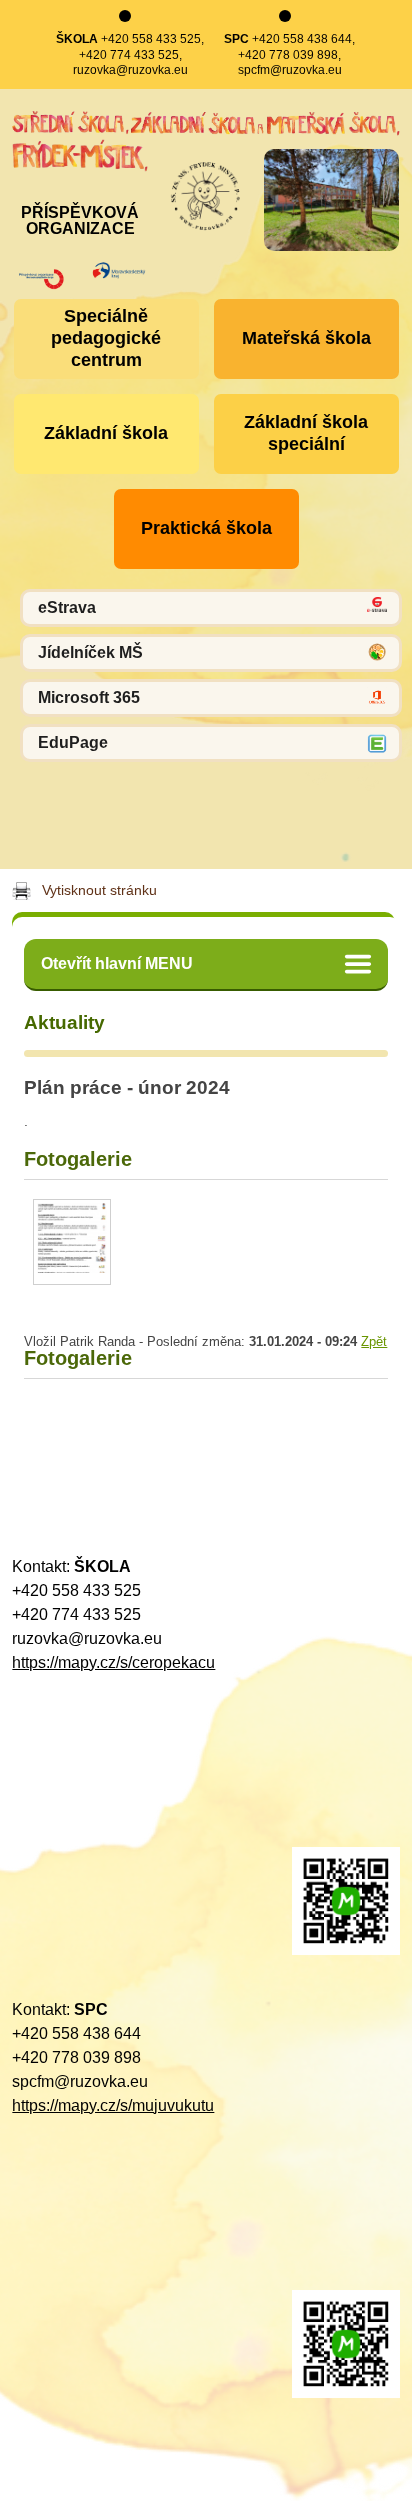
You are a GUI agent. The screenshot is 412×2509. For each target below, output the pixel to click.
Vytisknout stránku (99, 890)
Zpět (374, 1341)
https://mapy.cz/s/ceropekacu (113, 1662)
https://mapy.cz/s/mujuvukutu (113, 2105)
